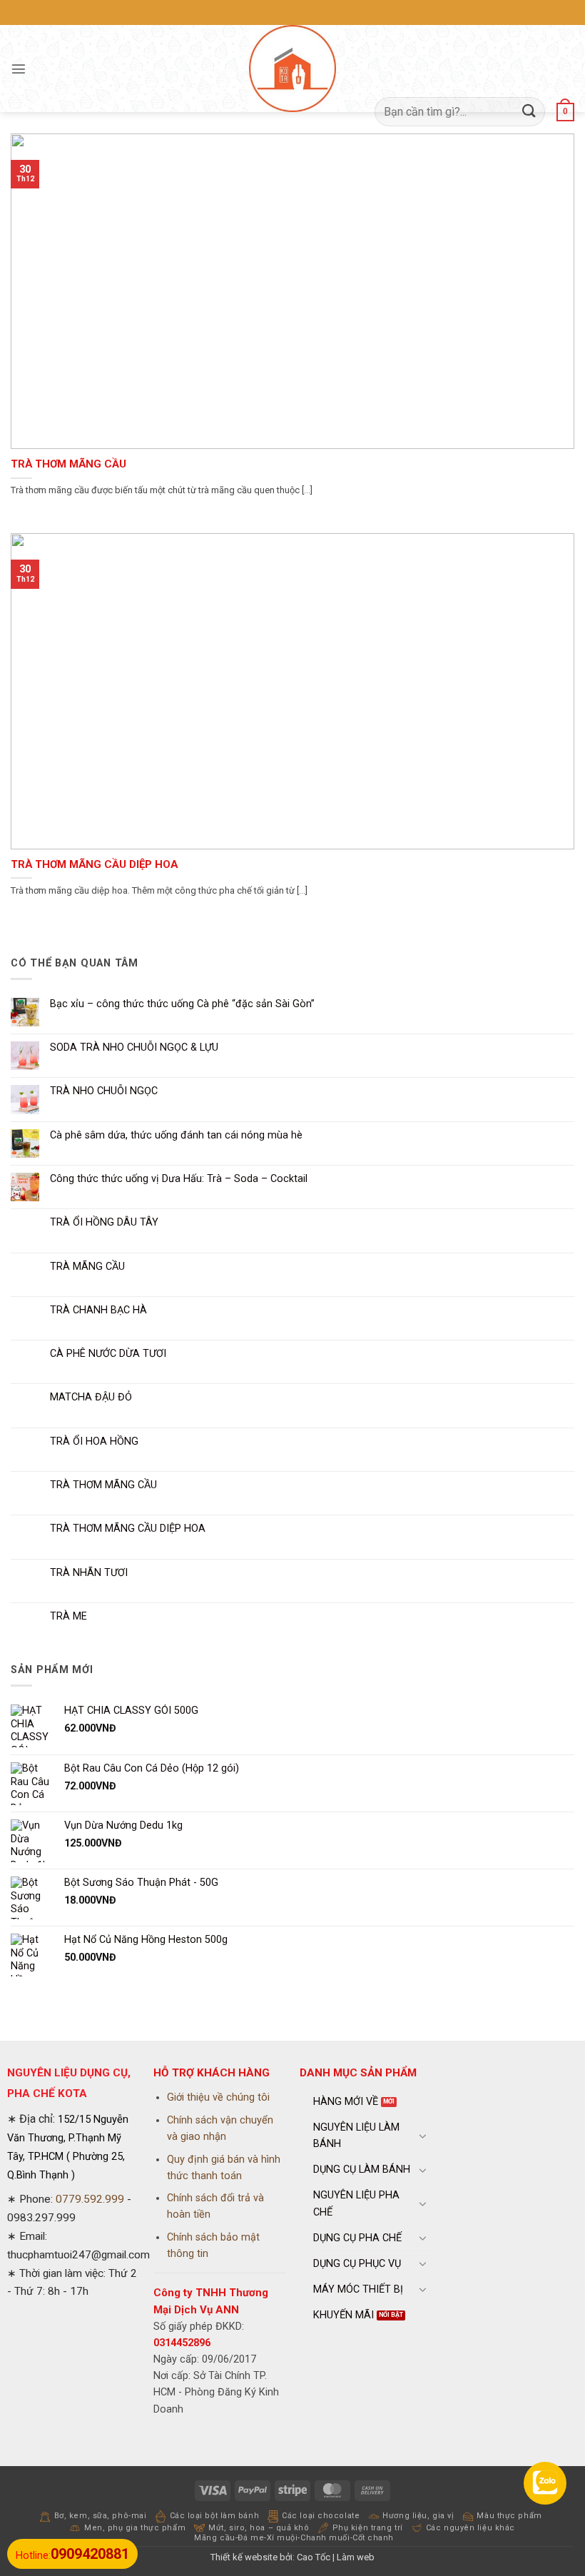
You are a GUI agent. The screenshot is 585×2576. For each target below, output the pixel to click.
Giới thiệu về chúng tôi (218, 2097)
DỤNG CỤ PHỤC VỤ (357, 2264)
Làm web (356, 2557)
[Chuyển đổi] (423, 2136)
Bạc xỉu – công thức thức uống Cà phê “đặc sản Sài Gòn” (182, 1004)
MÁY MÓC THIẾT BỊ (358, 2289)
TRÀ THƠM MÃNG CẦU (68, 464)
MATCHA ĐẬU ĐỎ (91, 1397)
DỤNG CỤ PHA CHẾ (357, 2238)
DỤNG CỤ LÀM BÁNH (362, 2170)
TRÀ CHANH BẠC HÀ (98, 1310)
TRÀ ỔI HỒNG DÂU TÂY (104, 1222)
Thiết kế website (244, 2557)
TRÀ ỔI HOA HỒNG (94, 1441)
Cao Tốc (314, 2557)
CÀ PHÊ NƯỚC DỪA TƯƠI (108, 1354)
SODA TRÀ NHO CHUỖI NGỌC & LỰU (134, 1047)
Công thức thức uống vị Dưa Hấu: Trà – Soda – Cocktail (179, 1179)
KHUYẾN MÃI (344, 2315)
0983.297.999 (41, 2218)
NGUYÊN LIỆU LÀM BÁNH (356, 2136)
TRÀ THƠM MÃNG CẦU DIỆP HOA (94, 864)
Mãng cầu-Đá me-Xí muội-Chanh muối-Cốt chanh (294, 2538)
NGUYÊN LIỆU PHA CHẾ (356, 2203)
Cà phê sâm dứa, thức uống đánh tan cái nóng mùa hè (176, 1135)
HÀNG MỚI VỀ (346, 2102)
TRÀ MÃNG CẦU (87, 1267)
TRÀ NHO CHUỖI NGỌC (104, 1091)
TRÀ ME (68, 1616)
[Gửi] (529, 112)
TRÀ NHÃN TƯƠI (89, 1573)
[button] (19, 69)
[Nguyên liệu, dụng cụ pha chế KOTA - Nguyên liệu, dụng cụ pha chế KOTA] (292, 69)
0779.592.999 (90, 2199)
